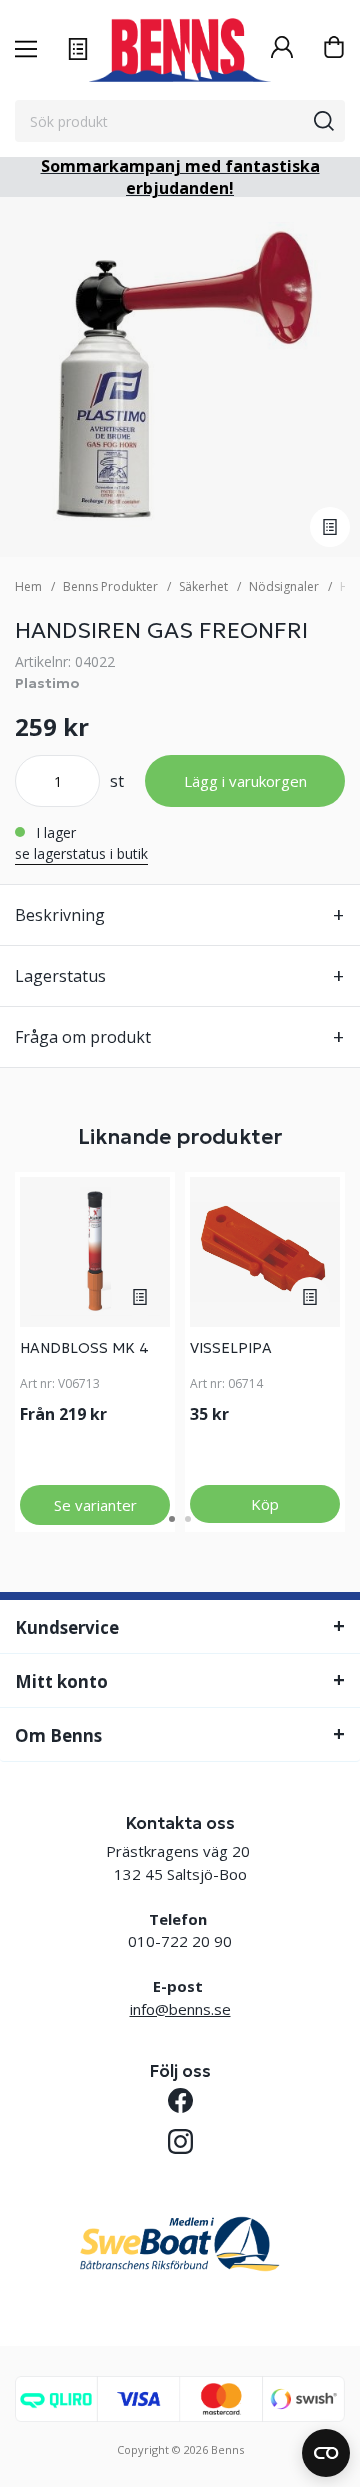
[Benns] (180, 50)
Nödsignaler (284, 586)
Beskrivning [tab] (60, 915)
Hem (28, 586)
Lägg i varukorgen (245, 781)
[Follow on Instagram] (180, 2141)
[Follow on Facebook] (180, 2100)
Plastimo (47, 683)
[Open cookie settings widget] (326, 2453)
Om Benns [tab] (58, 1735)
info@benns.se (180, 2009)
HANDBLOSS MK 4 (84, 1348)
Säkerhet (203, 586)
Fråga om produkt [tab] (83, 1037)
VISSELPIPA (231, 1348)
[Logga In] (282, 49)
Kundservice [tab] (67, 1627)
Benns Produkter (110, 586)
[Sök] (324, 121)
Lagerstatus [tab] (60, 976)
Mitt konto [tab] (61, 1681)
